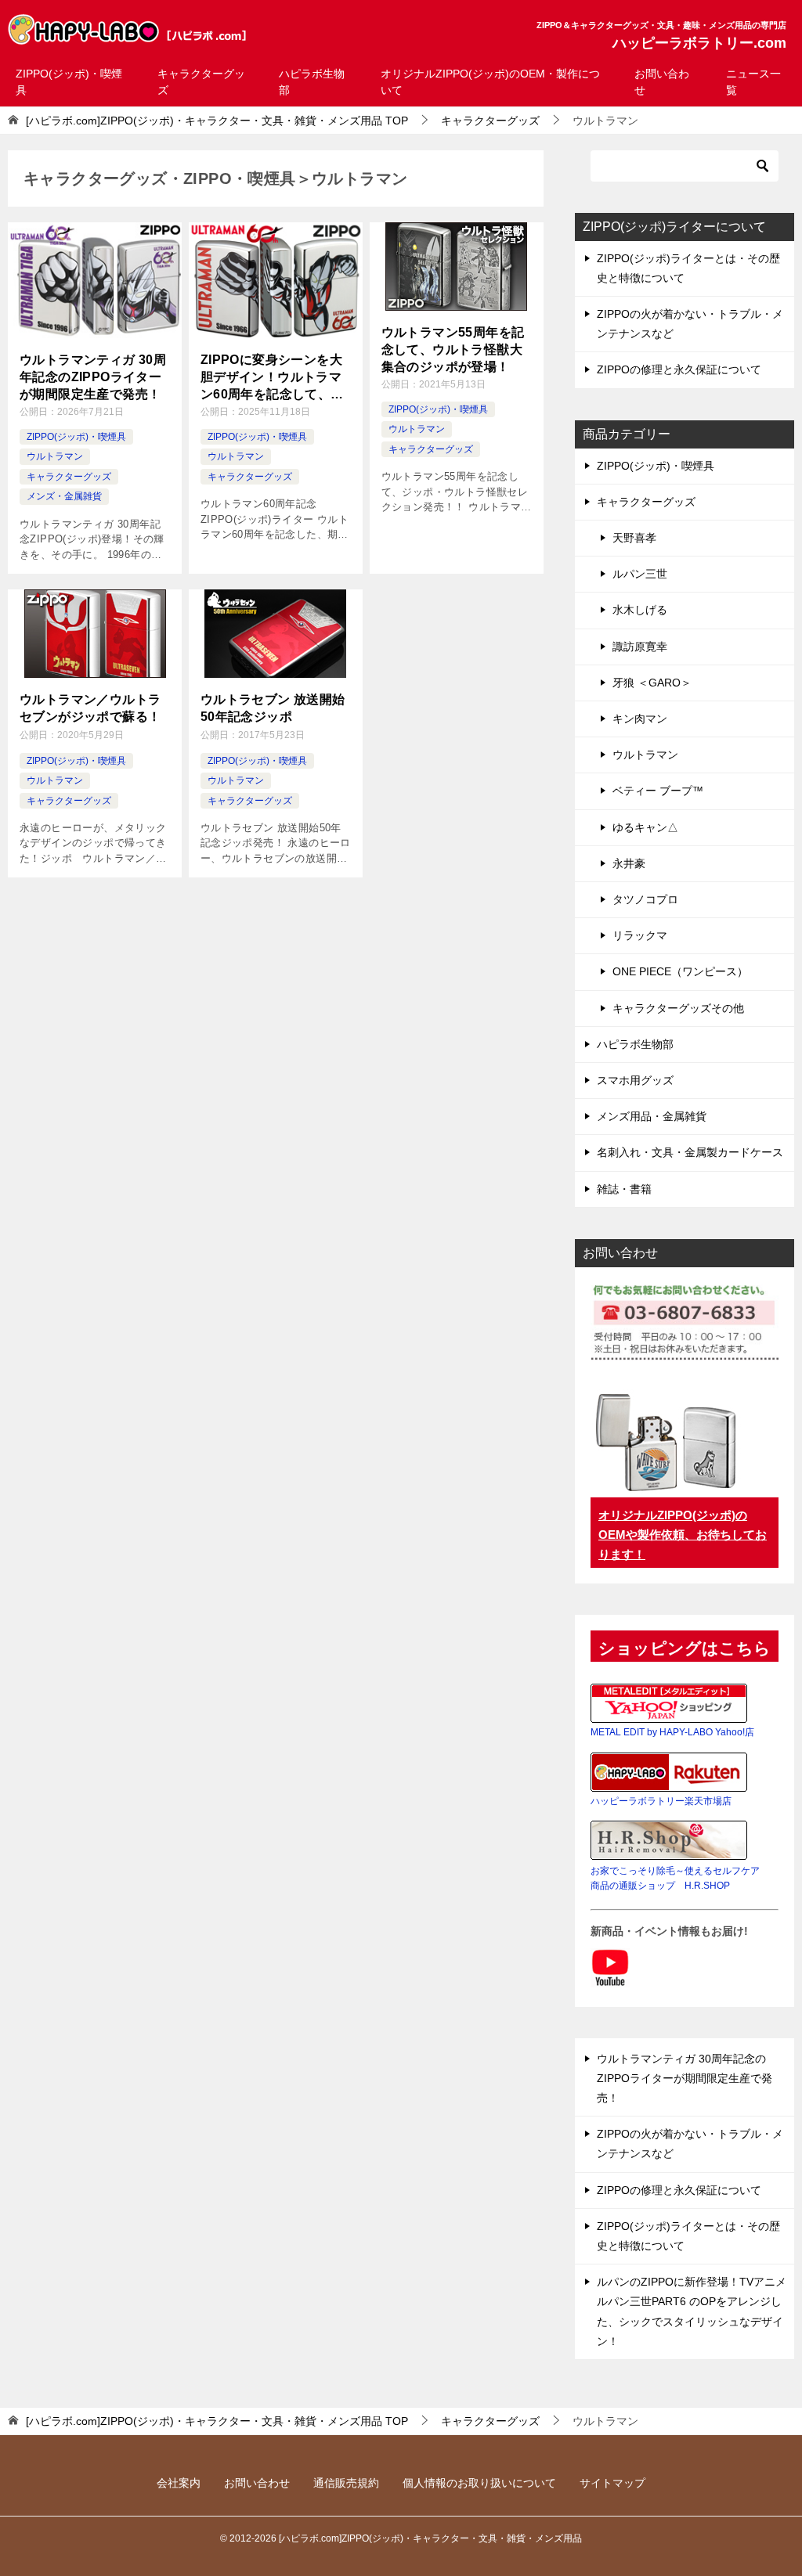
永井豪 (629, 863)
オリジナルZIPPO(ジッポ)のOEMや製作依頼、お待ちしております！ (683, 1535)
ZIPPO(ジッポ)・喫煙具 (69, 82)
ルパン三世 (640, 574)
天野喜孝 (634, 538)
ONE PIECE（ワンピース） (680, 971)
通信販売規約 (346, 2483)
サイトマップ (612, 2483)
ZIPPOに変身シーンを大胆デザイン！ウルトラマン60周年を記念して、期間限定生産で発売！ (272, 378)
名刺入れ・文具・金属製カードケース (690, 1152)
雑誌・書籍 (624, 1189)
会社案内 (179, 2483)
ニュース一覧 (753, 82)
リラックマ (640, 935)
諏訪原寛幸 (640, 647)
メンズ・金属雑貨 (64, 496)
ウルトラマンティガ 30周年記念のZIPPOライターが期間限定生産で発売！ (93, 377)
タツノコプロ (645, 899)
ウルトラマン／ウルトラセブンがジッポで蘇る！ (90, 708)
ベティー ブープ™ (658, 791)
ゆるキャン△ (645, 827)
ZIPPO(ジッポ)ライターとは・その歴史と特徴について (688, 268)
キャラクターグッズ (201, 82)
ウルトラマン (55, 456)
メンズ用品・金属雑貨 (652, 1116)
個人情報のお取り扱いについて (479, 2483)
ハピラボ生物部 (312, 82)
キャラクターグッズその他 (678, 1008)
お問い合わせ (662, 82)
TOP (217, 121)
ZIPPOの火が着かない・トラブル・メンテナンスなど (690, 324)
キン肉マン (640, 719)
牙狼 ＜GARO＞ (652, 683)
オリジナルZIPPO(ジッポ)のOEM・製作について (490, 82)
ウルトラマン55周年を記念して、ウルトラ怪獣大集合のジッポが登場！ (453, 350)
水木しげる (640, 610)
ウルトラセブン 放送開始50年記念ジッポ (273, 708)
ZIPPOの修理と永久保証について (679, 369)
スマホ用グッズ (635, 1080)
